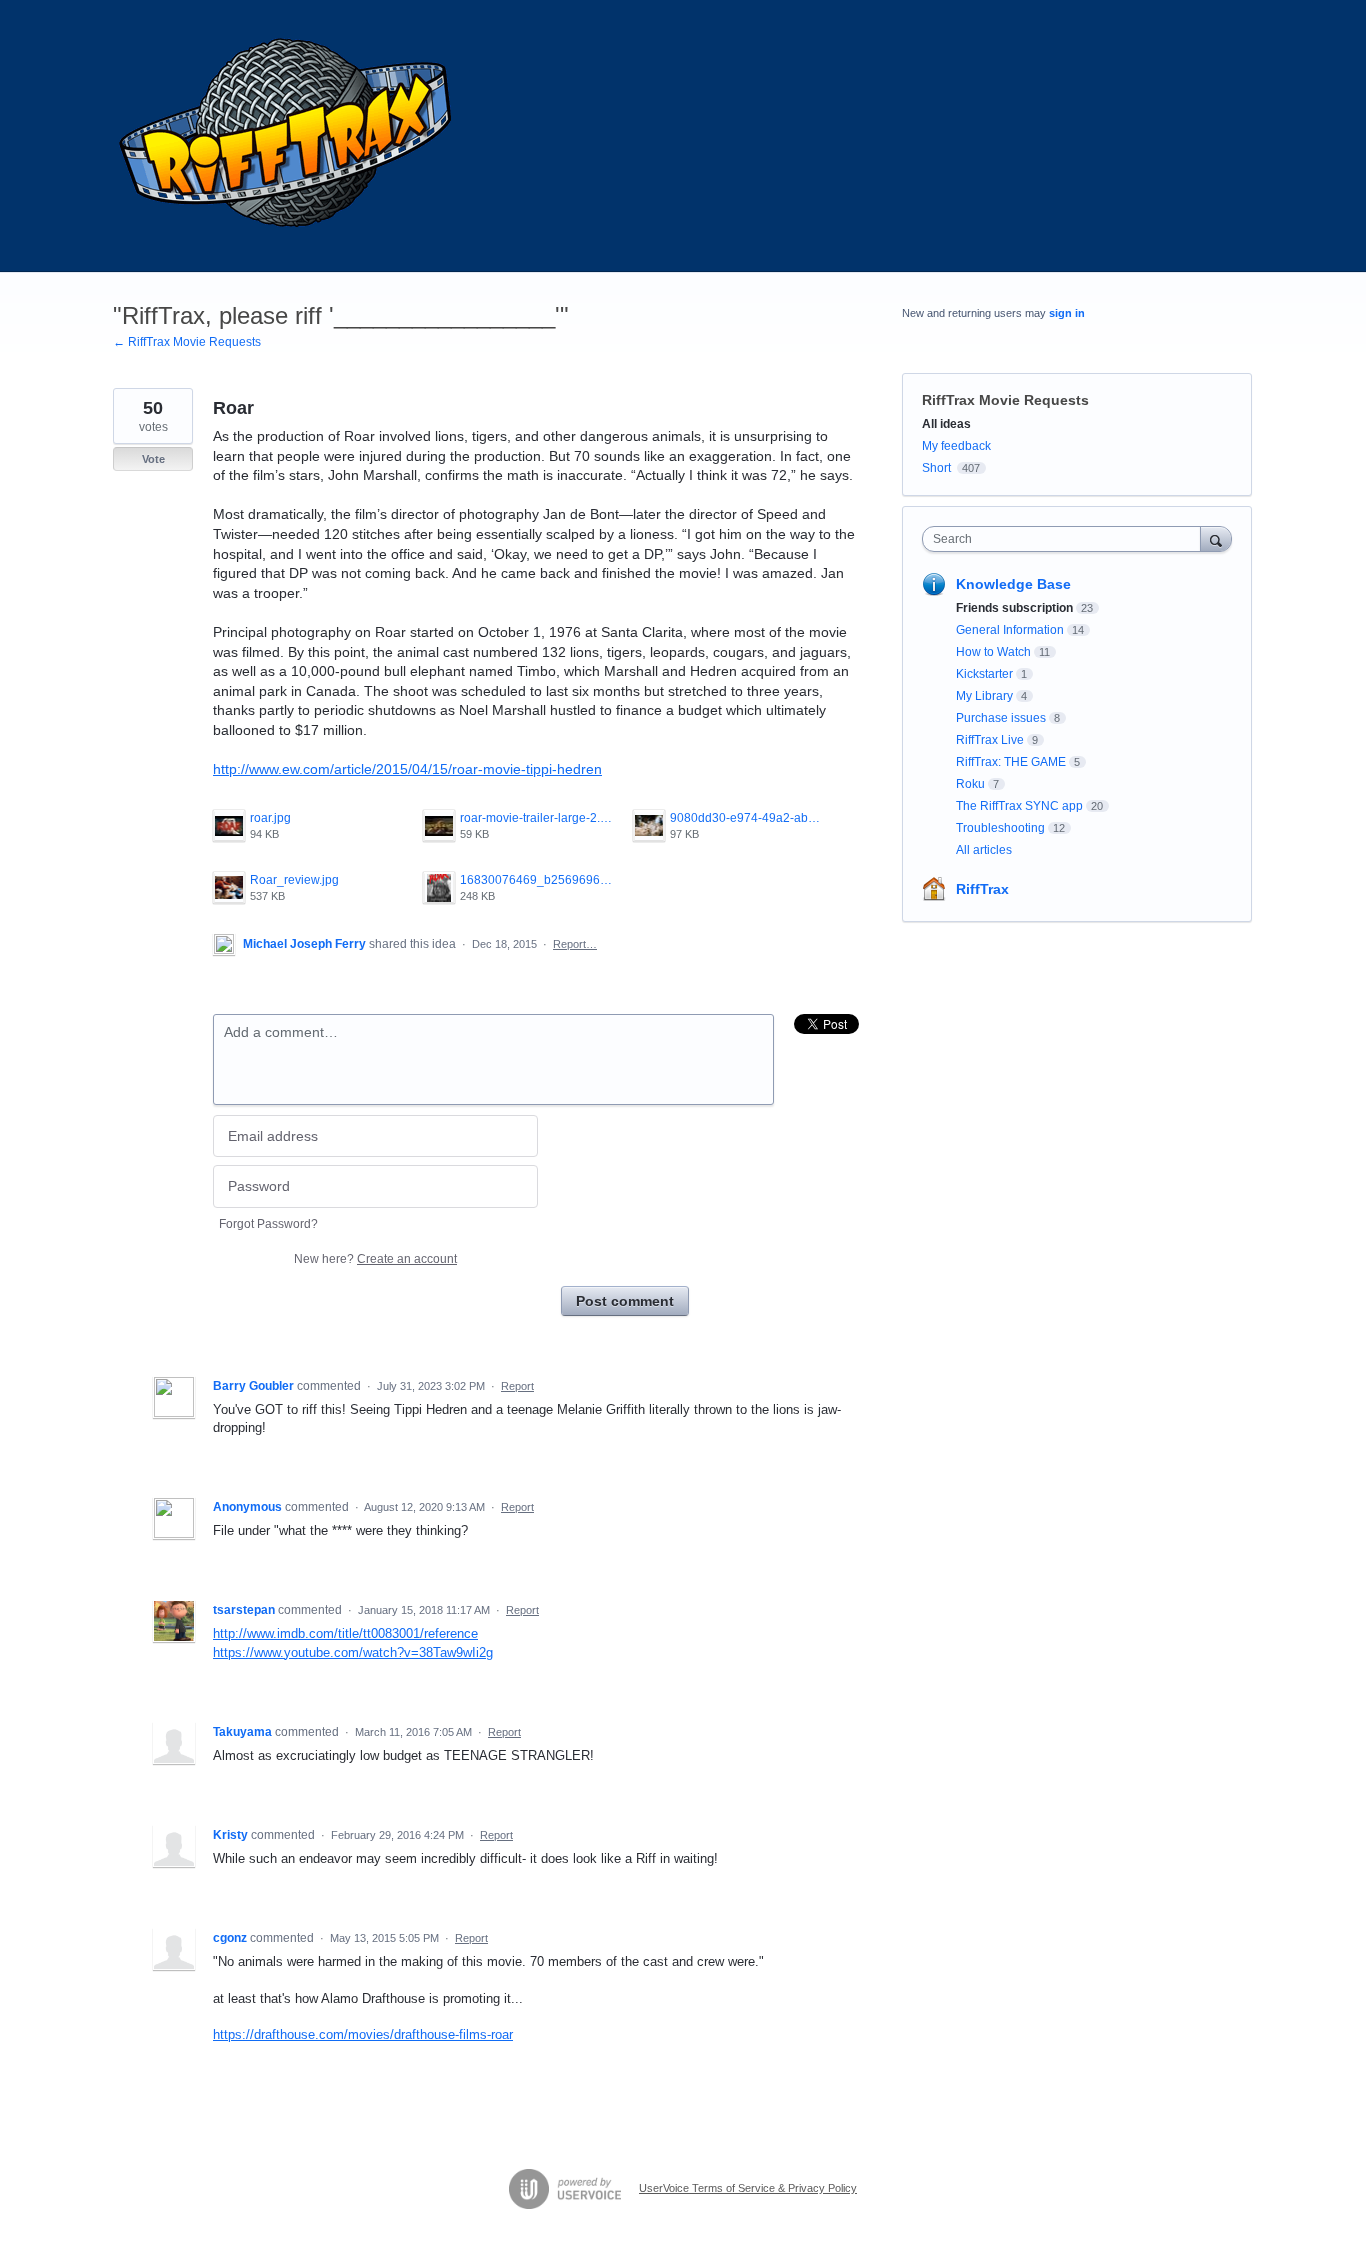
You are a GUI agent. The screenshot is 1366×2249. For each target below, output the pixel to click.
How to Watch (993, 652)
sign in (1067, 313)
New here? (375, 1259)
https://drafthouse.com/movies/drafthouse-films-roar (363, 2034)
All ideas (946, 424)
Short (936, 468)
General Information (1010, 630)
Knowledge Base (1013, 584)
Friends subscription (1014, 608)
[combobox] (1066, 539)
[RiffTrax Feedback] (288, 136)
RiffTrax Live (990, 740)
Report (517, 1386)
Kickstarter (984, 674)
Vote (153, 459)
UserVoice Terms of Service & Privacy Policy (748, 2188)
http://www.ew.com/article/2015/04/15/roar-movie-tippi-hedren (407, 769)
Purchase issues (1001, 718)
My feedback (956, 446)
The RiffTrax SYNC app (1019, 806)
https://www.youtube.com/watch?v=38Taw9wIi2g (353, 1652)
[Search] (1216, 538)
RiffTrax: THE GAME (1011, 762)
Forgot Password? (268, 1224)
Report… (575, 944)
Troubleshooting (1000, 828)
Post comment (625, 1301)
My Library (984, 696)
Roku (970, 784)
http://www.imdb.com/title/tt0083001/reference (345, 1633)
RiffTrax (982, 889)
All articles (984, 850)
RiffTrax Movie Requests (1005, 400)
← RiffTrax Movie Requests (187, 342)
